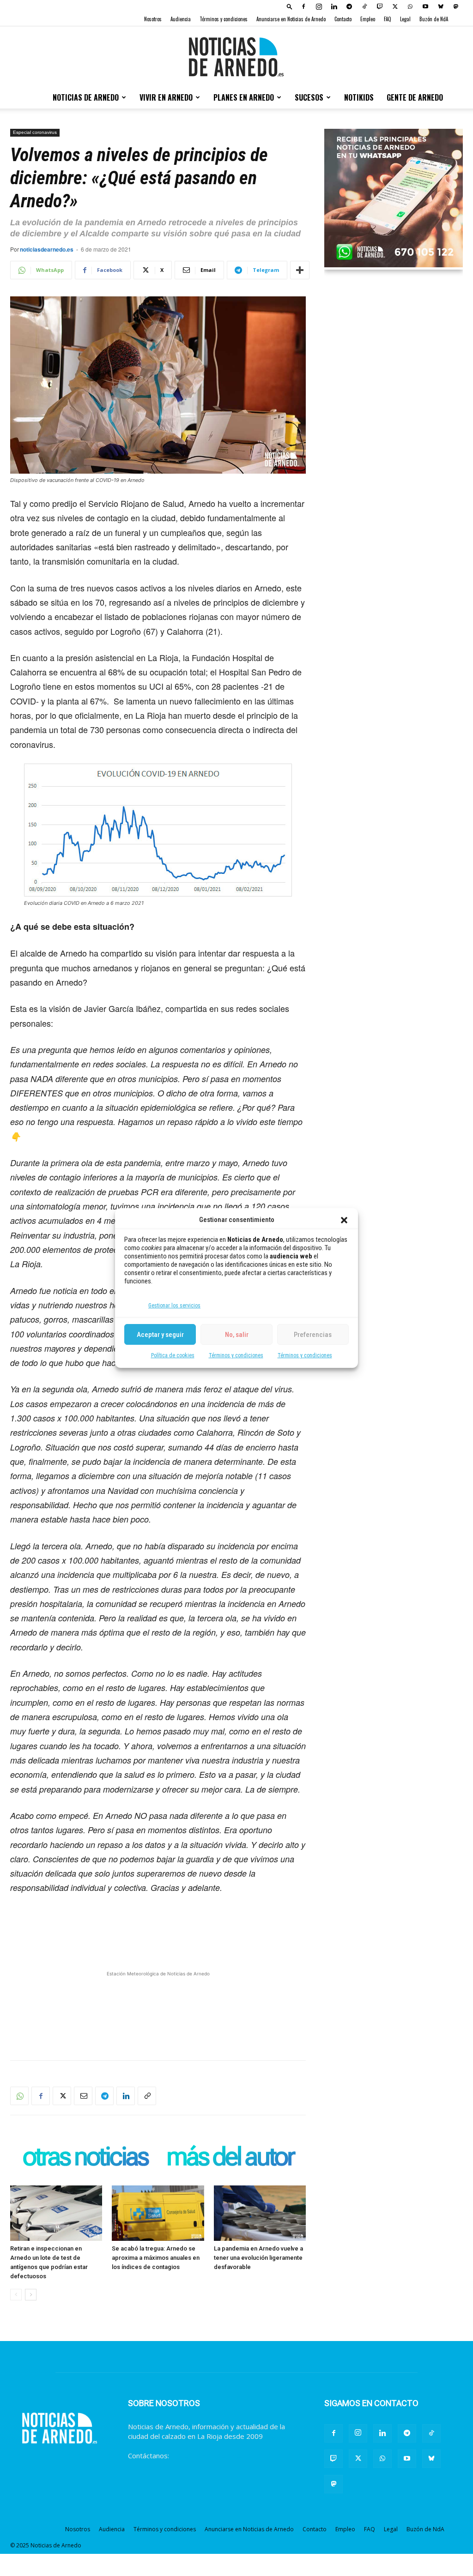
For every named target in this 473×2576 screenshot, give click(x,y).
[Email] (83, 2096)
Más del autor (230, 2158)
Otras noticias (85, 2158)
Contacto (343, 19)
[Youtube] (425, 6)
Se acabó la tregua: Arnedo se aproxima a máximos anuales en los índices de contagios (156, 2258)
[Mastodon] (456, 6)
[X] (395, 6)
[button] (344, 1220)
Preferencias (313, 1335)
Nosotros (153, 19)
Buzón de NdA (434, 19)
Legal (405, 19)
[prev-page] (16, 2295)
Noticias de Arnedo (86, 97)
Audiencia (181, 19)
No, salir (237, 1335)
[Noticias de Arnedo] (236, 57)
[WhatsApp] (410, 6)
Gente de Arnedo (415, 97)
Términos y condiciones (236, 1355)
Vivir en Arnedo (166, 97)
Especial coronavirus (35, 132)
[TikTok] (364, 6)
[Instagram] (319, 6)
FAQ (388, 19)
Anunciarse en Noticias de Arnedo (291, 19)
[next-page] (31, 2295)
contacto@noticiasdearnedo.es (220, 2456)
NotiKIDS (359, 97)
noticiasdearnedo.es (47, 249)
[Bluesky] (441, 6)
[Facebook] (303, 6)
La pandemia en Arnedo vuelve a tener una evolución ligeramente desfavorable (258, 2258)
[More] (300, 270)
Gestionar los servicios (174, 1306)
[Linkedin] (334, 6)
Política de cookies (173, 1355)
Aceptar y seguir (160, 1335)
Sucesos (309, 97)
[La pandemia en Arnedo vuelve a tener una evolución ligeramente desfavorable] (260, 2213)
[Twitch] (380, 6)
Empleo (368, 19)
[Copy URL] (147, 2096)
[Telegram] (349, 6)
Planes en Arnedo (244, 97)
